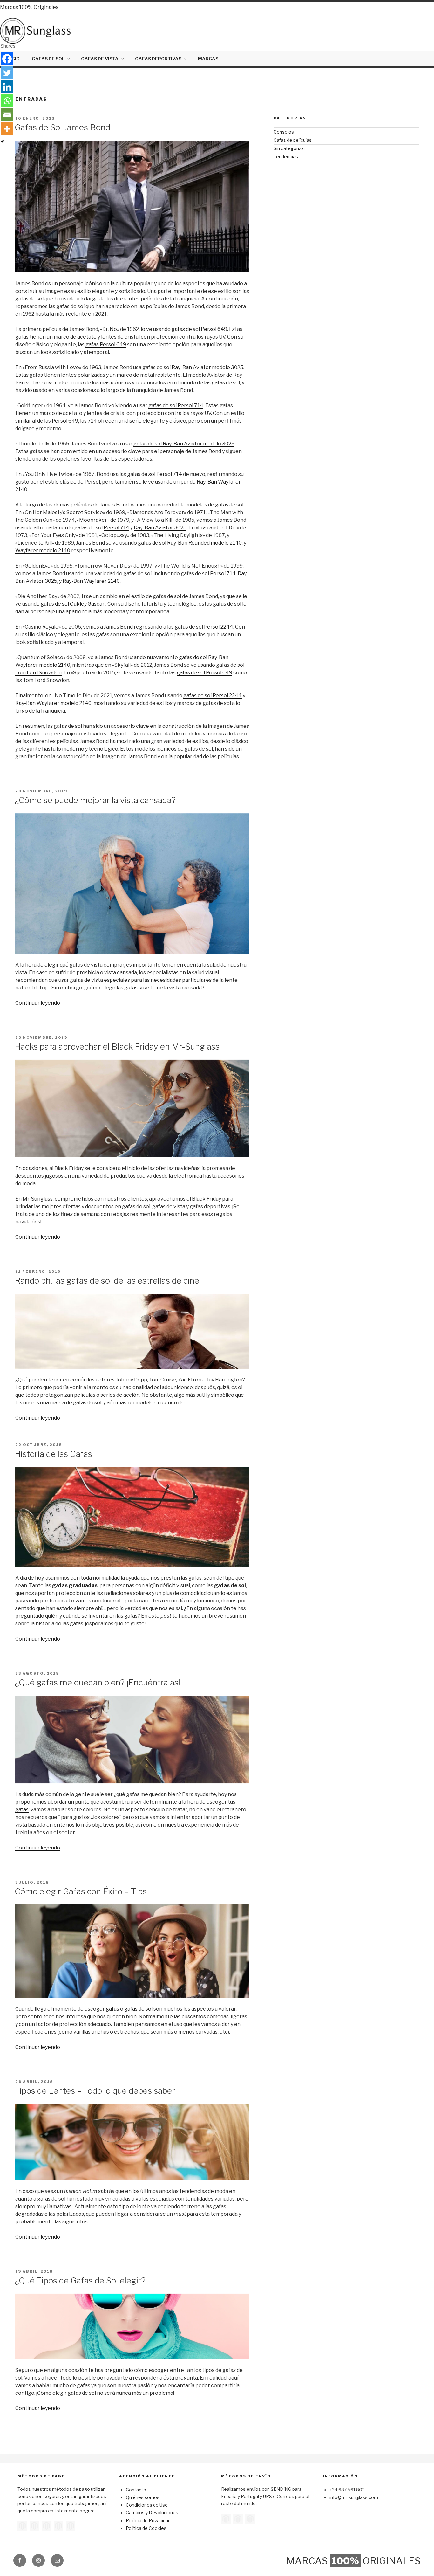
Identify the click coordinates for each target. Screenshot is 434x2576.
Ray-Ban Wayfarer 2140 (91, 581)
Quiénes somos (143, 2497)
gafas (22, 1810)
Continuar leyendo (38, 1003)
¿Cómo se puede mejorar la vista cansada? (95, 800)
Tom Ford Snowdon (38, 673)
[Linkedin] (7, 87)
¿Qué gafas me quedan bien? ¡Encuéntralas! (98, 1682)
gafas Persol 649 (106, 344)
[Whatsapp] (7, 101)
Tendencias (286, 157)
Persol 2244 (219, 627)
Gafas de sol (48, 59)
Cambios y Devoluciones (152, 2513)
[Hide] (3, 141)
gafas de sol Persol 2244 (213, 696)
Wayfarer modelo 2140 (43, 551)
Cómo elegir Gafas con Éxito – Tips (81, 1891)
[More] (7, 129)
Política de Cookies (146, 2528)
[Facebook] (7, 59)
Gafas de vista (100, 59)
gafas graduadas (75, 1585)
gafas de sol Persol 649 (199, 329)
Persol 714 (116, 528)
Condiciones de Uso (147, 2505)
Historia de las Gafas (53, 1454)
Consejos (284, 132)
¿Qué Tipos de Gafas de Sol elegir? (80, 2280)
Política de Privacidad (148, 2521)
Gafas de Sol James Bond (62, 127)
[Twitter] (7, 73)
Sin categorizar (289, 148)
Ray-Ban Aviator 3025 (160, 528)
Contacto (136, 2490)
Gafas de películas (293, 140)
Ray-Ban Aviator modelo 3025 (207, 367)
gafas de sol (230, 1585)
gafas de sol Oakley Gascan (73, 604)
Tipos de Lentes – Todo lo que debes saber (95, 2091)
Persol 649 (65, 421)
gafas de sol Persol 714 (176, 406)
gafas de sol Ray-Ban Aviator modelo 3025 (184, 444)
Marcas (208, 59)
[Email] (7, 115)
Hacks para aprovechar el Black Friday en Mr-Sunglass (117, 1047)
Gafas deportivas (158, 59)
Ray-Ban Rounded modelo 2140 (204, 543)
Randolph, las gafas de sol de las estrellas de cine (107, 1281)
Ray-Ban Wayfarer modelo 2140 (53, 703)
